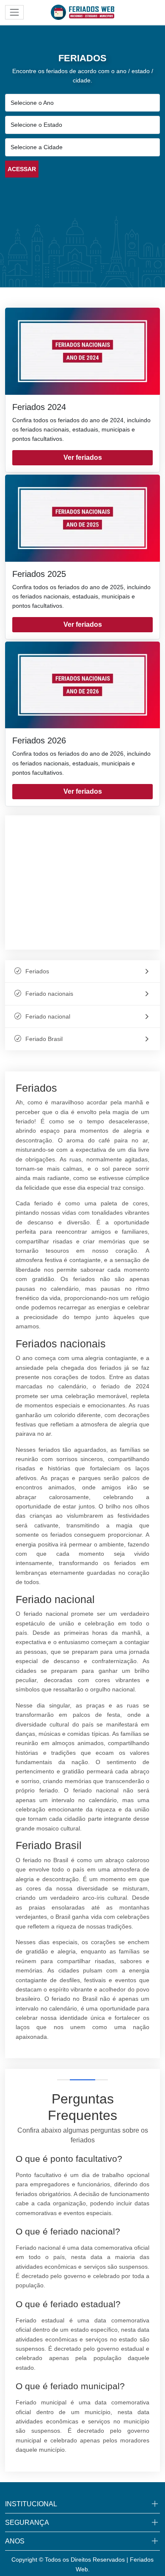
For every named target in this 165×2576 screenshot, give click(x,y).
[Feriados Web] (82, 12)
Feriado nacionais (49, 994)
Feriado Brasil (44, 1039)
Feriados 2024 (39, 407)
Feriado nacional (48, 1016)
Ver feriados (83, 458)
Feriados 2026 (39, 740)
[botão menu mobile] (14, 12)
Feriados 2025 (39, 574)
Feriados (37, 971)
